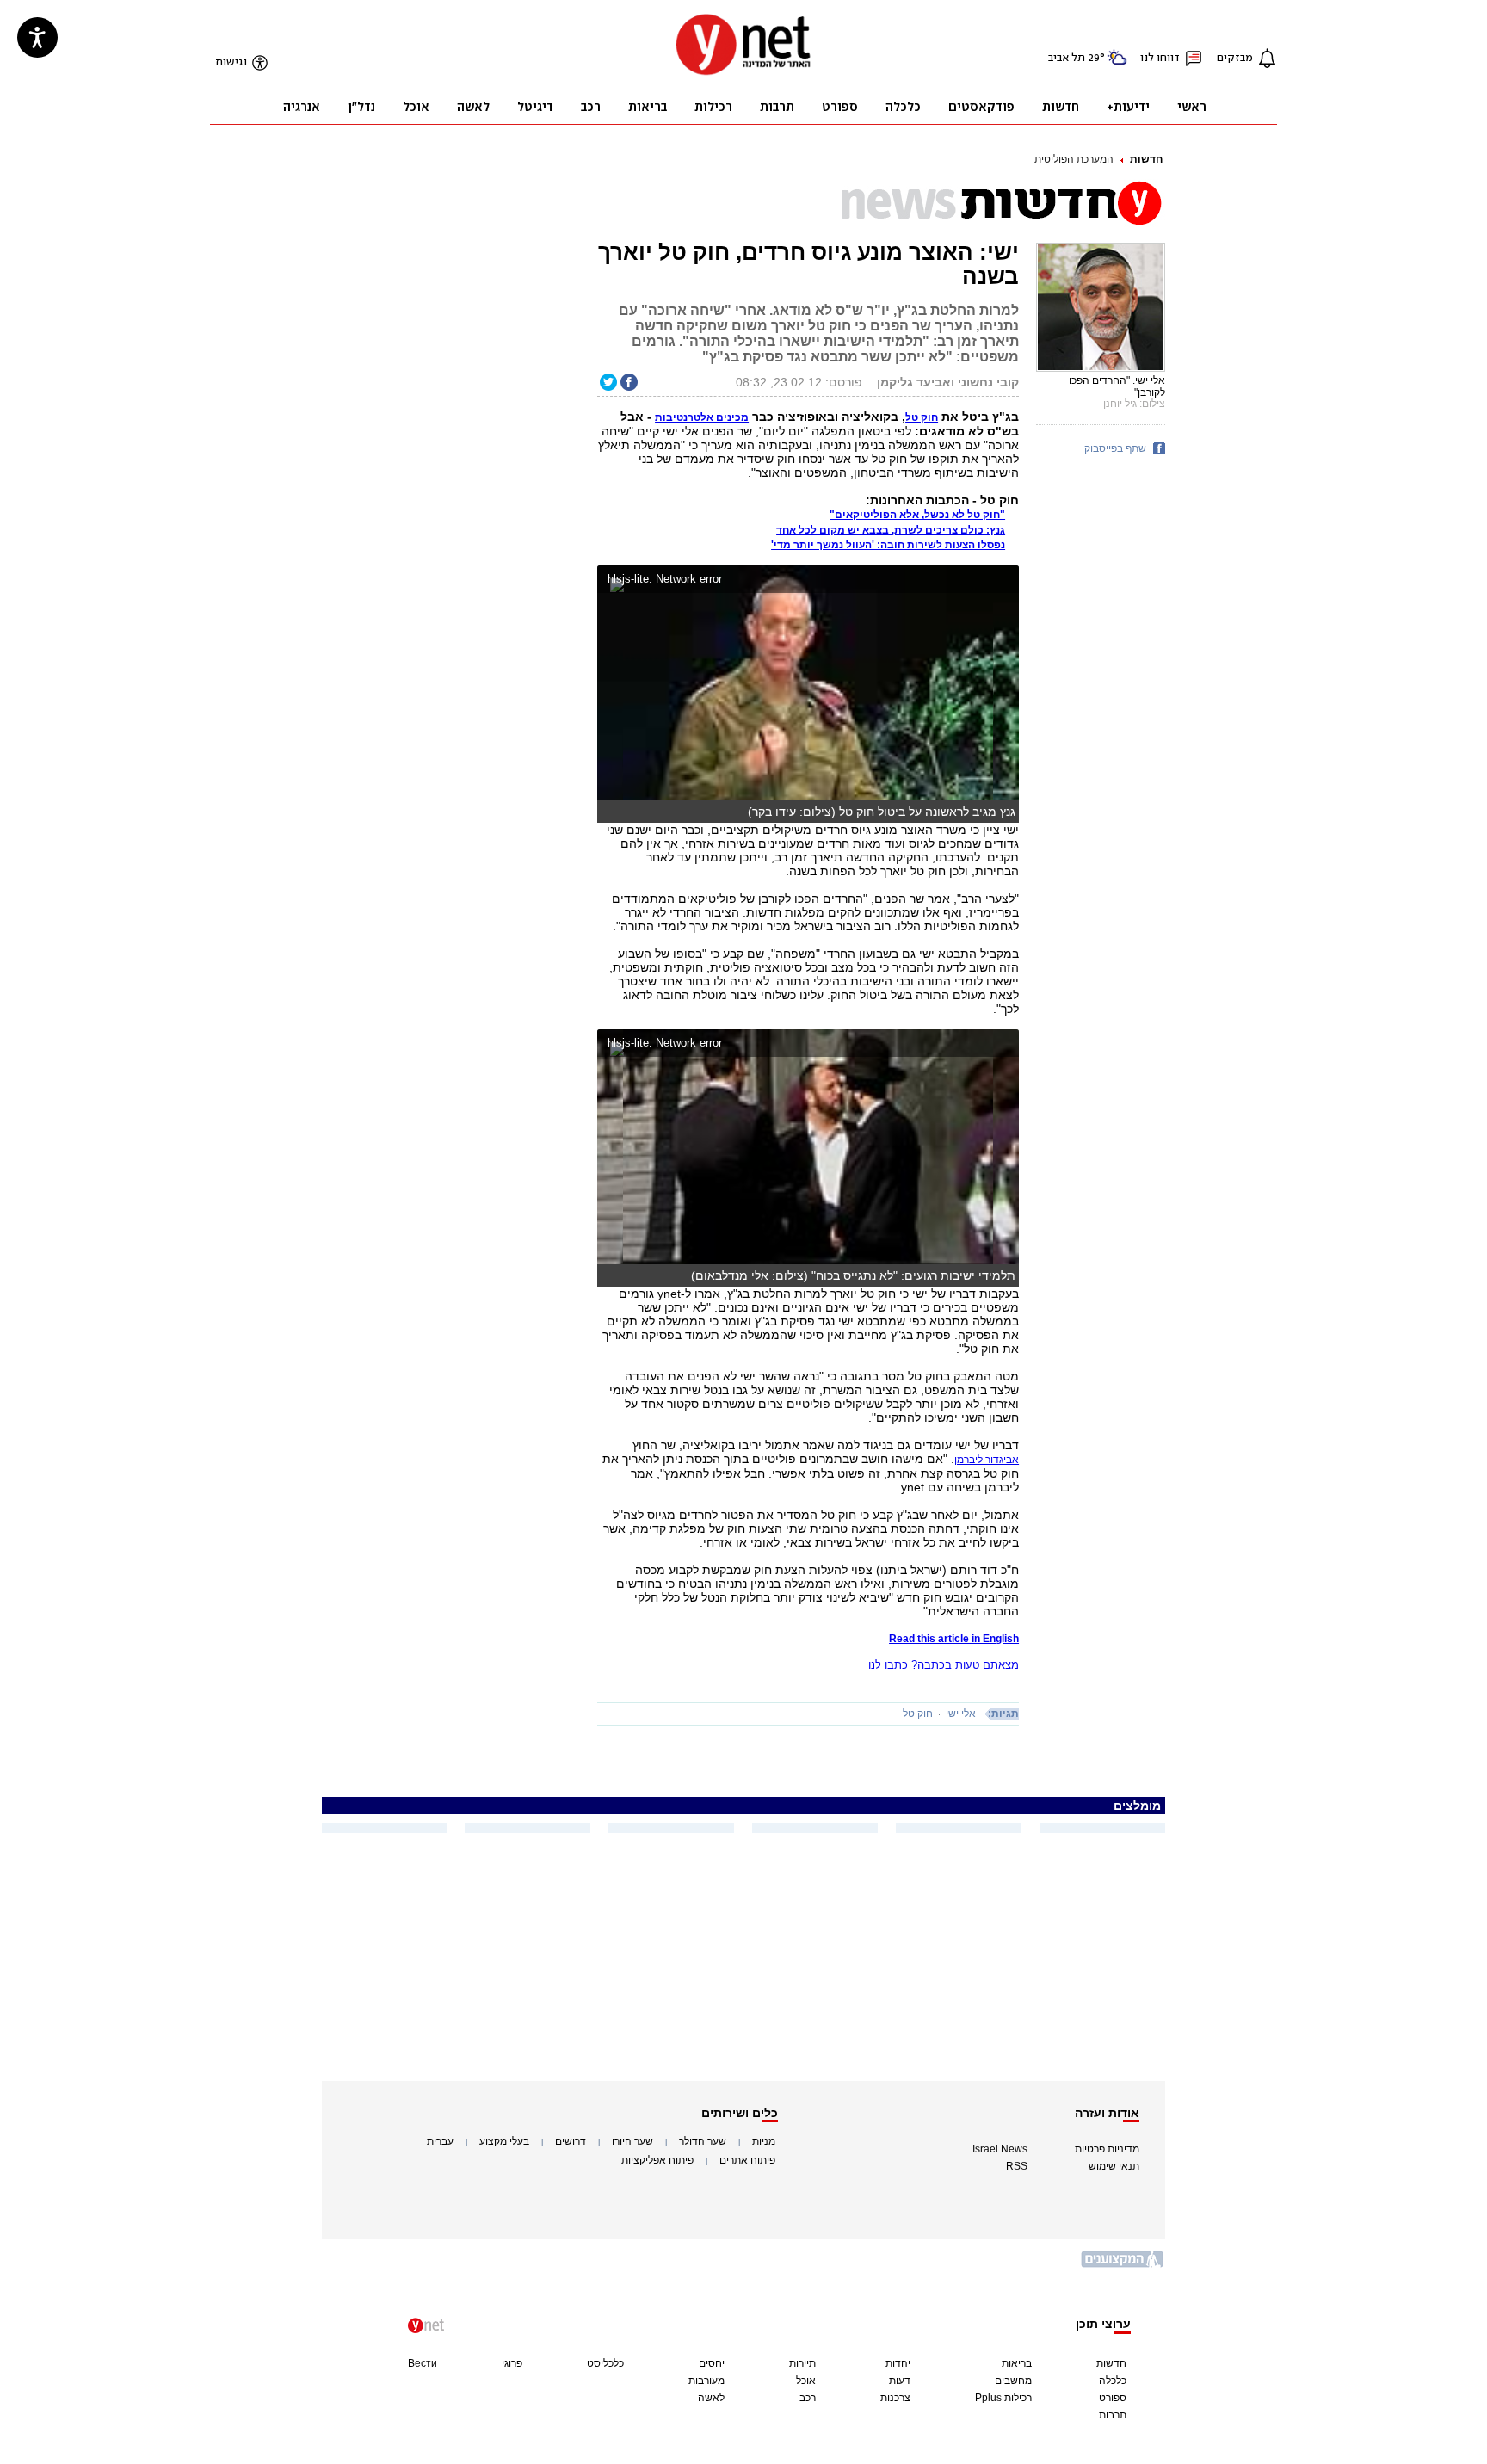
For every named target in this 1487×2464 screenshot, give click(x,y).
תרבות (1113, 2415)
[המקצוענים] (1123, 2266)
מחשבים (1013, 2381)
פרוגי (512, 2363)
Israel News (1000, 2149)
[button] (1002, 581)
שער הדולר (703, 2141)
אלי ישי (961, 1714)
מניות (764, 2141)
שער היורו (632, 2141)
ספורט (1113, 2398)
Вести (423, 2363)
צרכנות (895, 2398)
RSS (1017, 2166)
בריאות (1017, 2363)
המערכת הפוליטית (1074, 159)
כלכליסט (605, 2363)
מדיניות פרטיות (1107, 2149)
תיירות (802, 2363)
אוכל (806, 2381)
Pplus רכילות (1003, 2398)
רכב (808, 2398)
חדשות (1146, 159)
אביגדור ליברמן (987, 1460)
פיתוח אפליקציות (657, 2160)
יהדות (898, 2363)
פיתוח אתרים (747, 2160)
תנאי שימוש (1114, 2166)
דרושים (571, 2141)
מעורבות (706, 2381)
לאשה (711, 2398)
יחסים (712, 2363)
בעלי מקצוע (504, 2141)
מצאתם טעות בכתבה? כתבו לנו (944, 1665)
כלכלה (1113, 2381)
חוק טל (918, 1714)
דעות (900, 2381)
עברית (440, 2141)
